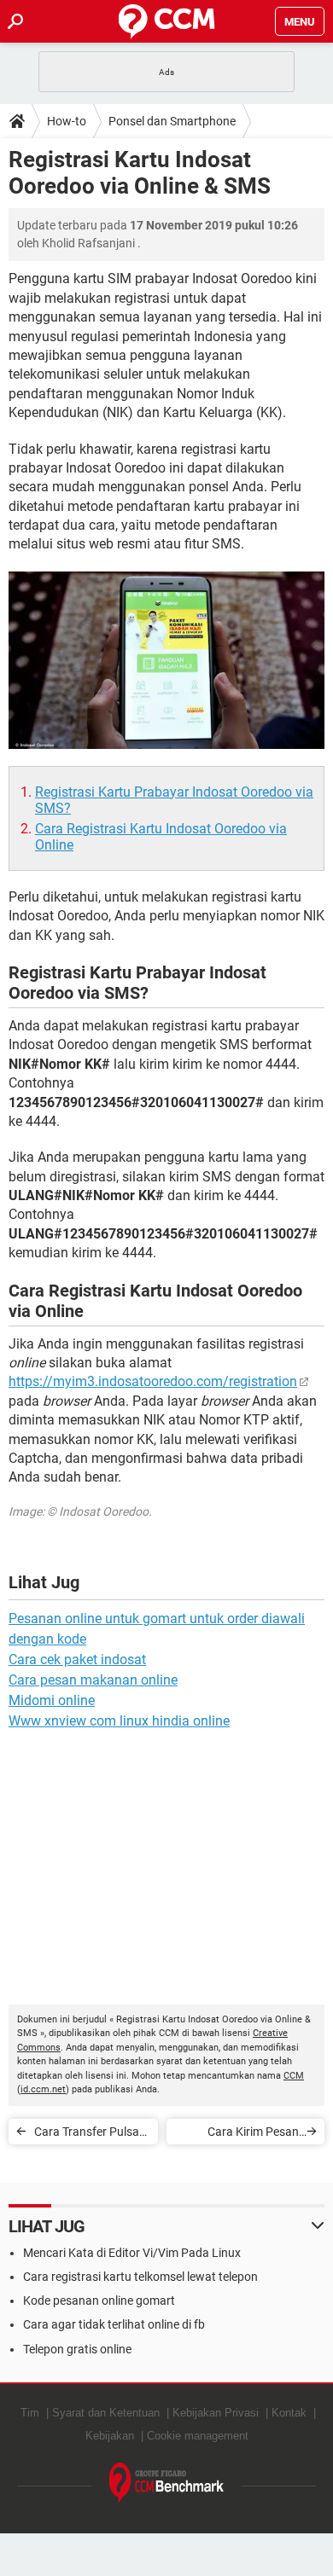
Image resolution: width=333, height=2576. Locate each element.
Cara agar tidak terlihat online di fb (114, 2324)
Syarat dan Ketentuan (106, 2413)
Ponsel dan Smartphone (172, 121)
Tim (30, 2413)
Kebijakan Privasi (216, 2413)
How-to (67, 121)
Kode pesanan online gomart (99, 2300)
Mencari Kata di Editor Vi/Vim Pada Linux (132, 2253)
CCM (294, 2076)
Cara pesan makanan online (93, 1680)
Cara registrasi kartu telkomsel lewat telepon (140, 2277)
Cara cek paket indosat (77, 1659)
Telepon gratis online (77, 2349)
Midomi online (52, 1700)
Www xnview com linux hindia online (119, 1721)
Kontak (289, 2413)
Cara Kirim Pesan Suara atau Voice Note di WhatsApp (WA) (240, 2135)
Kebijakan (110, 2436)
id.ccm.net (43, 2089)
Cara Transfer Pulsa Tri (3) (87, 2135)
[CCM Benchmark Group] (167, 2483)
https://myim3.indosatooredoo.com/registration (153, 1381)
